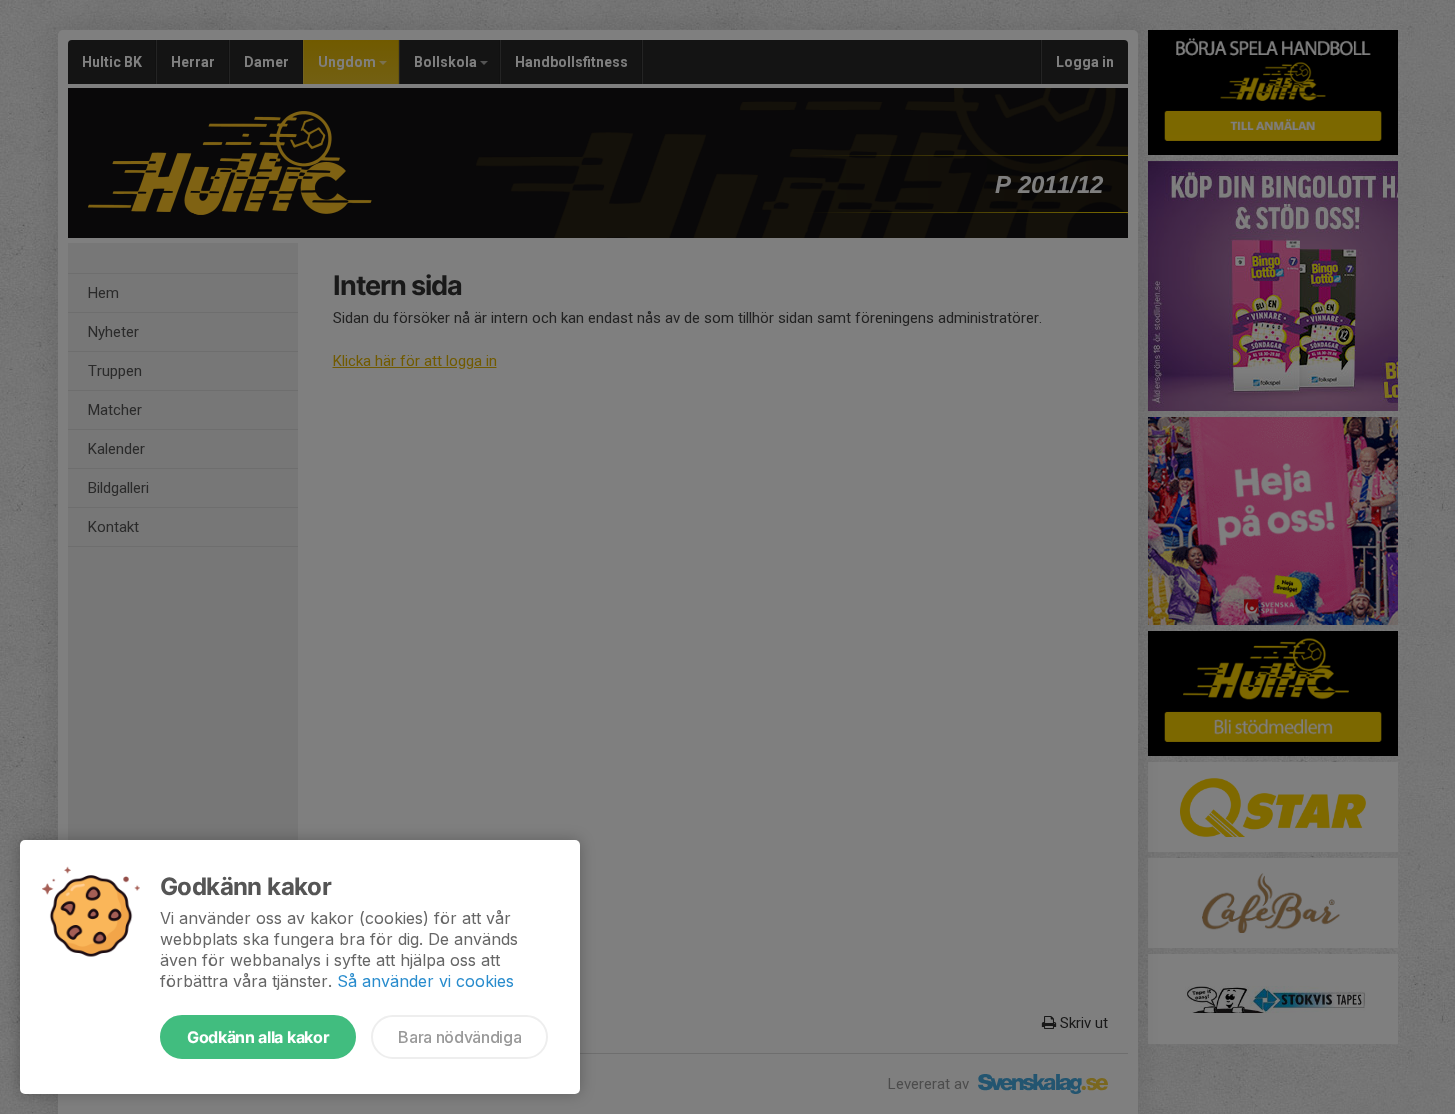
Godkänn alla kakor (258, 1037)
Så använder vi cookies (425, 981)
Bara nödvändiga (459, 1037)
